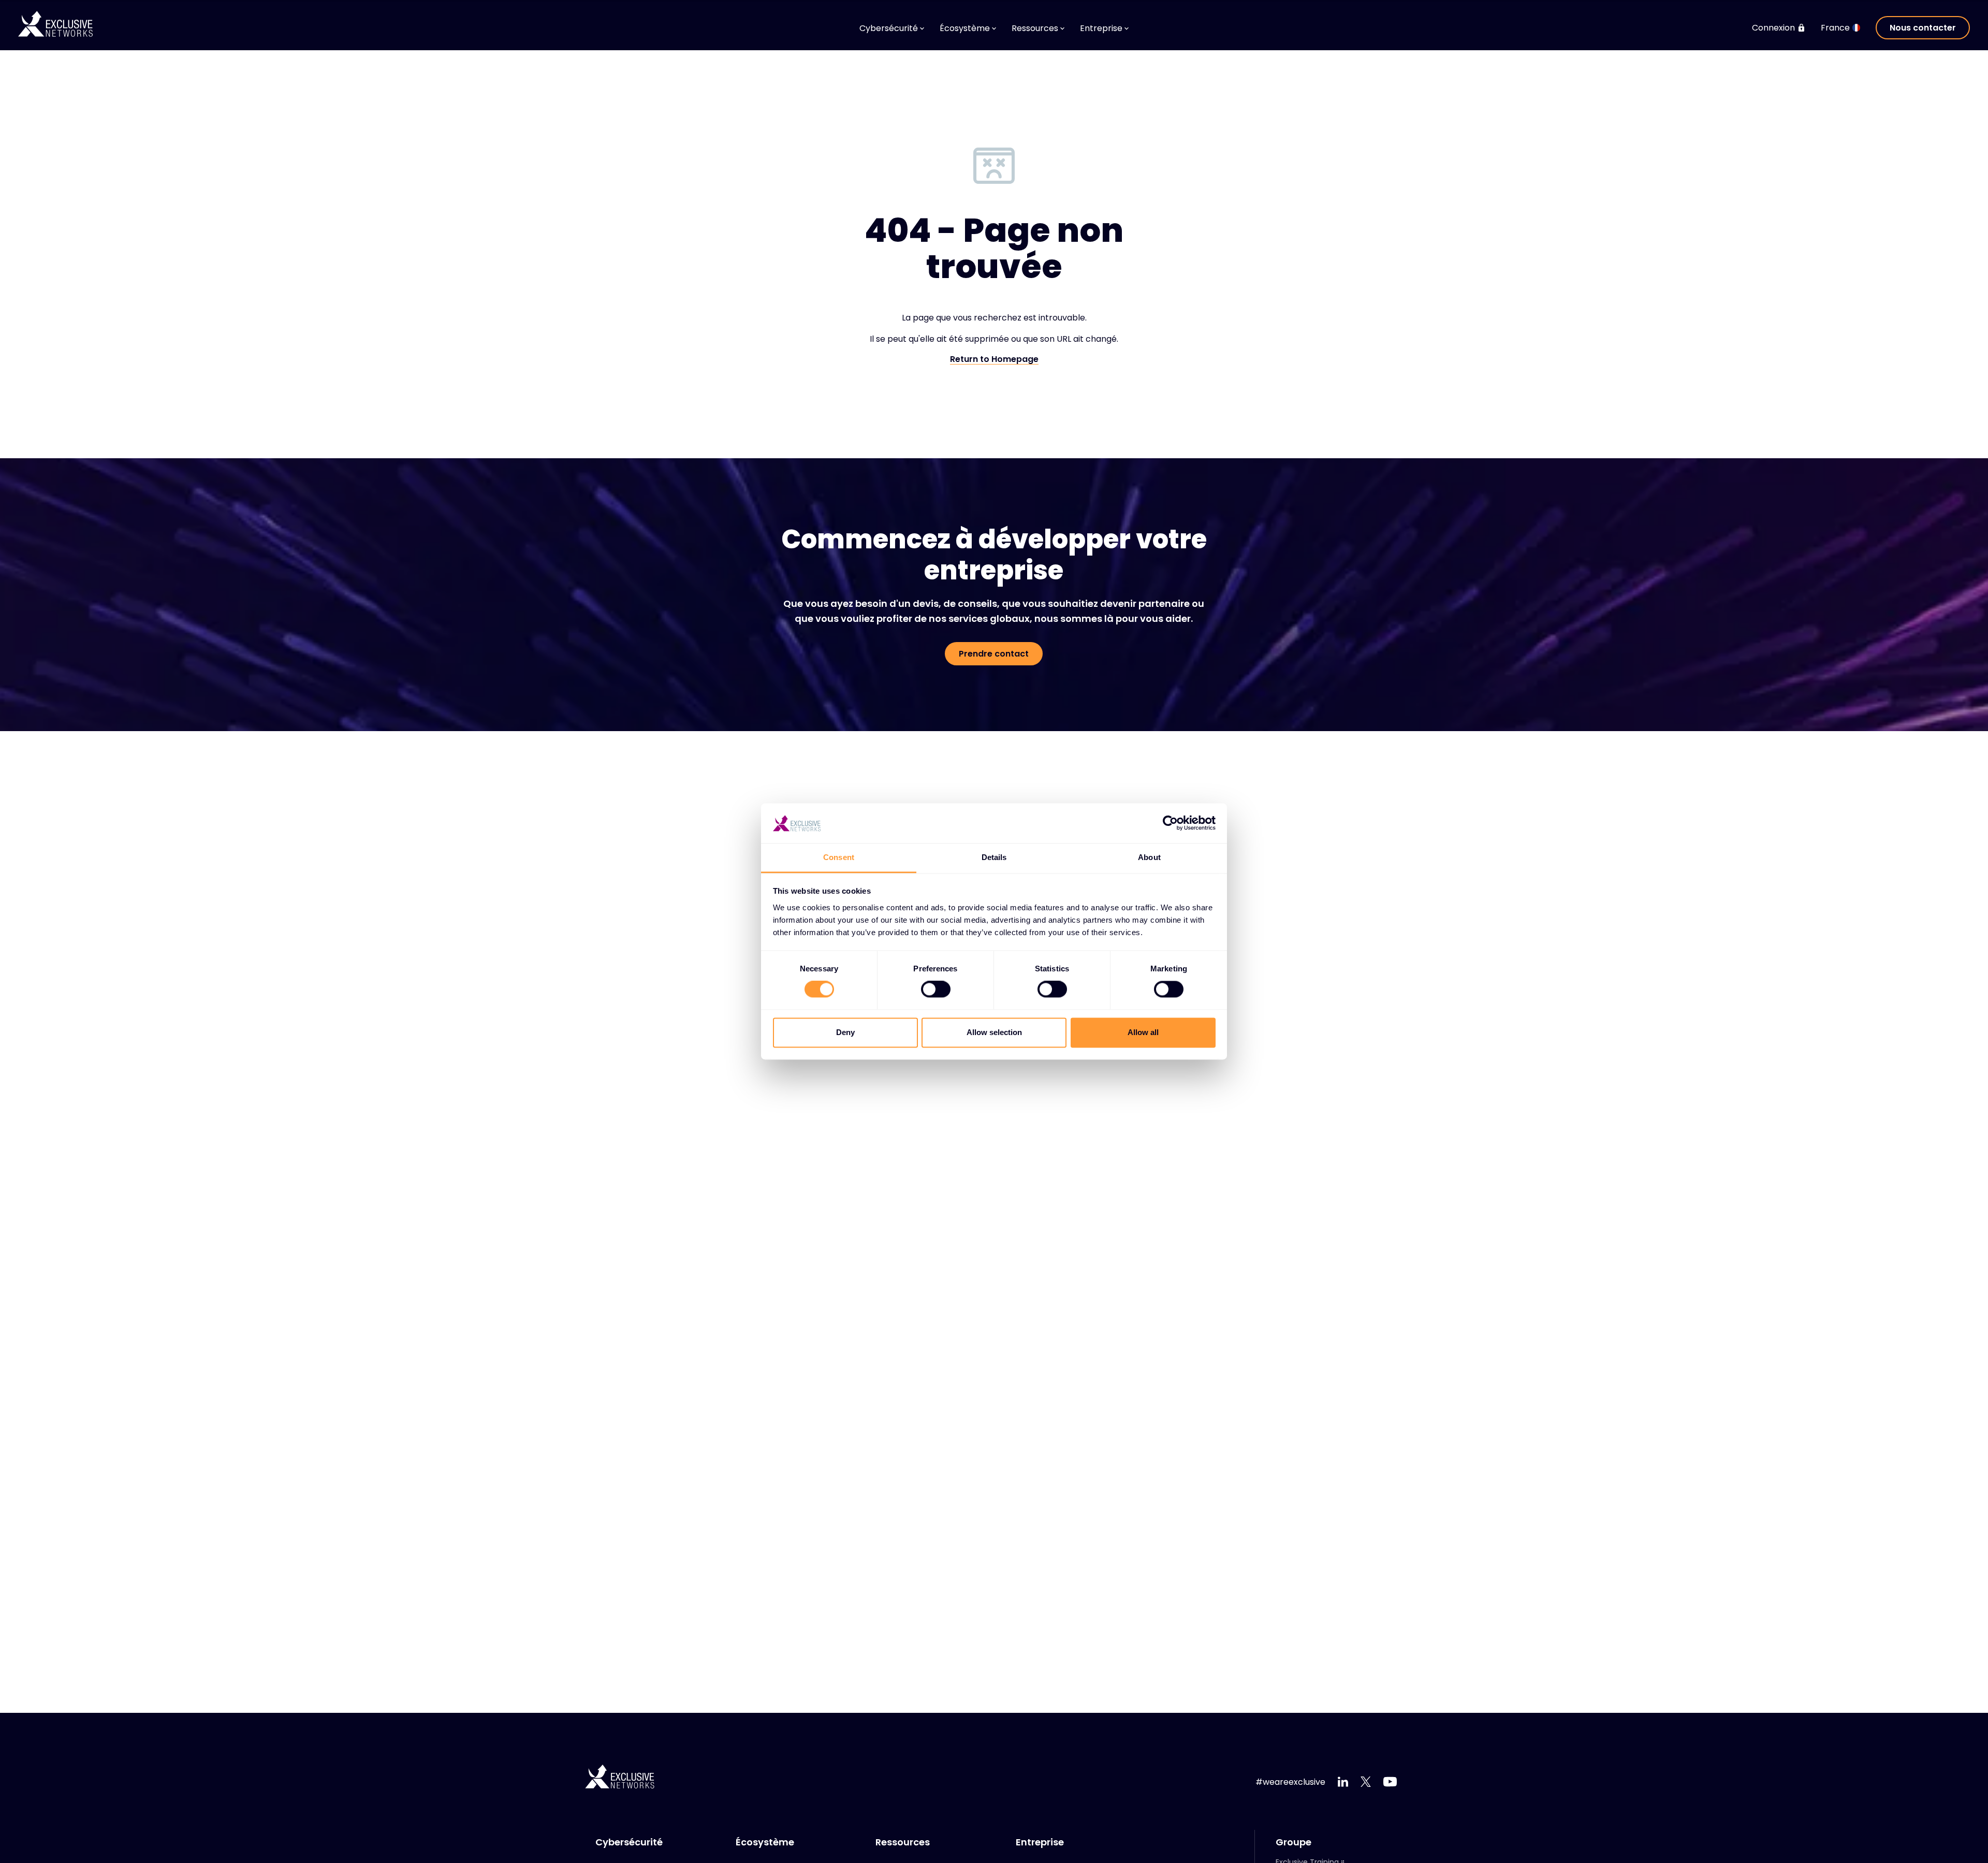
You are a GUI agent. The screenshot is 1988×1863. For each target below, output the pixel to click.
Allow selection (994, 1032)
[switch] (936, 989)
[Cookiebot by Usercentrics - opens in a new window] (1170, 823)
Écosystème (765, 1842)
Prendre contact (994, 654)
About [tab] (1149, 857)
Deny (845, 1032)
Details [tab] (994, 857)
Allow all (1143, 1032)
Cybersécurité (629, 1842)
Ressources (903, 1842)
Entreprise (1040, 1842)
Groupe (1293, 1842)
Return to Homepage (994, 360)
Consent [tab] (839, 857)
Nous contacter (1923, 28)
